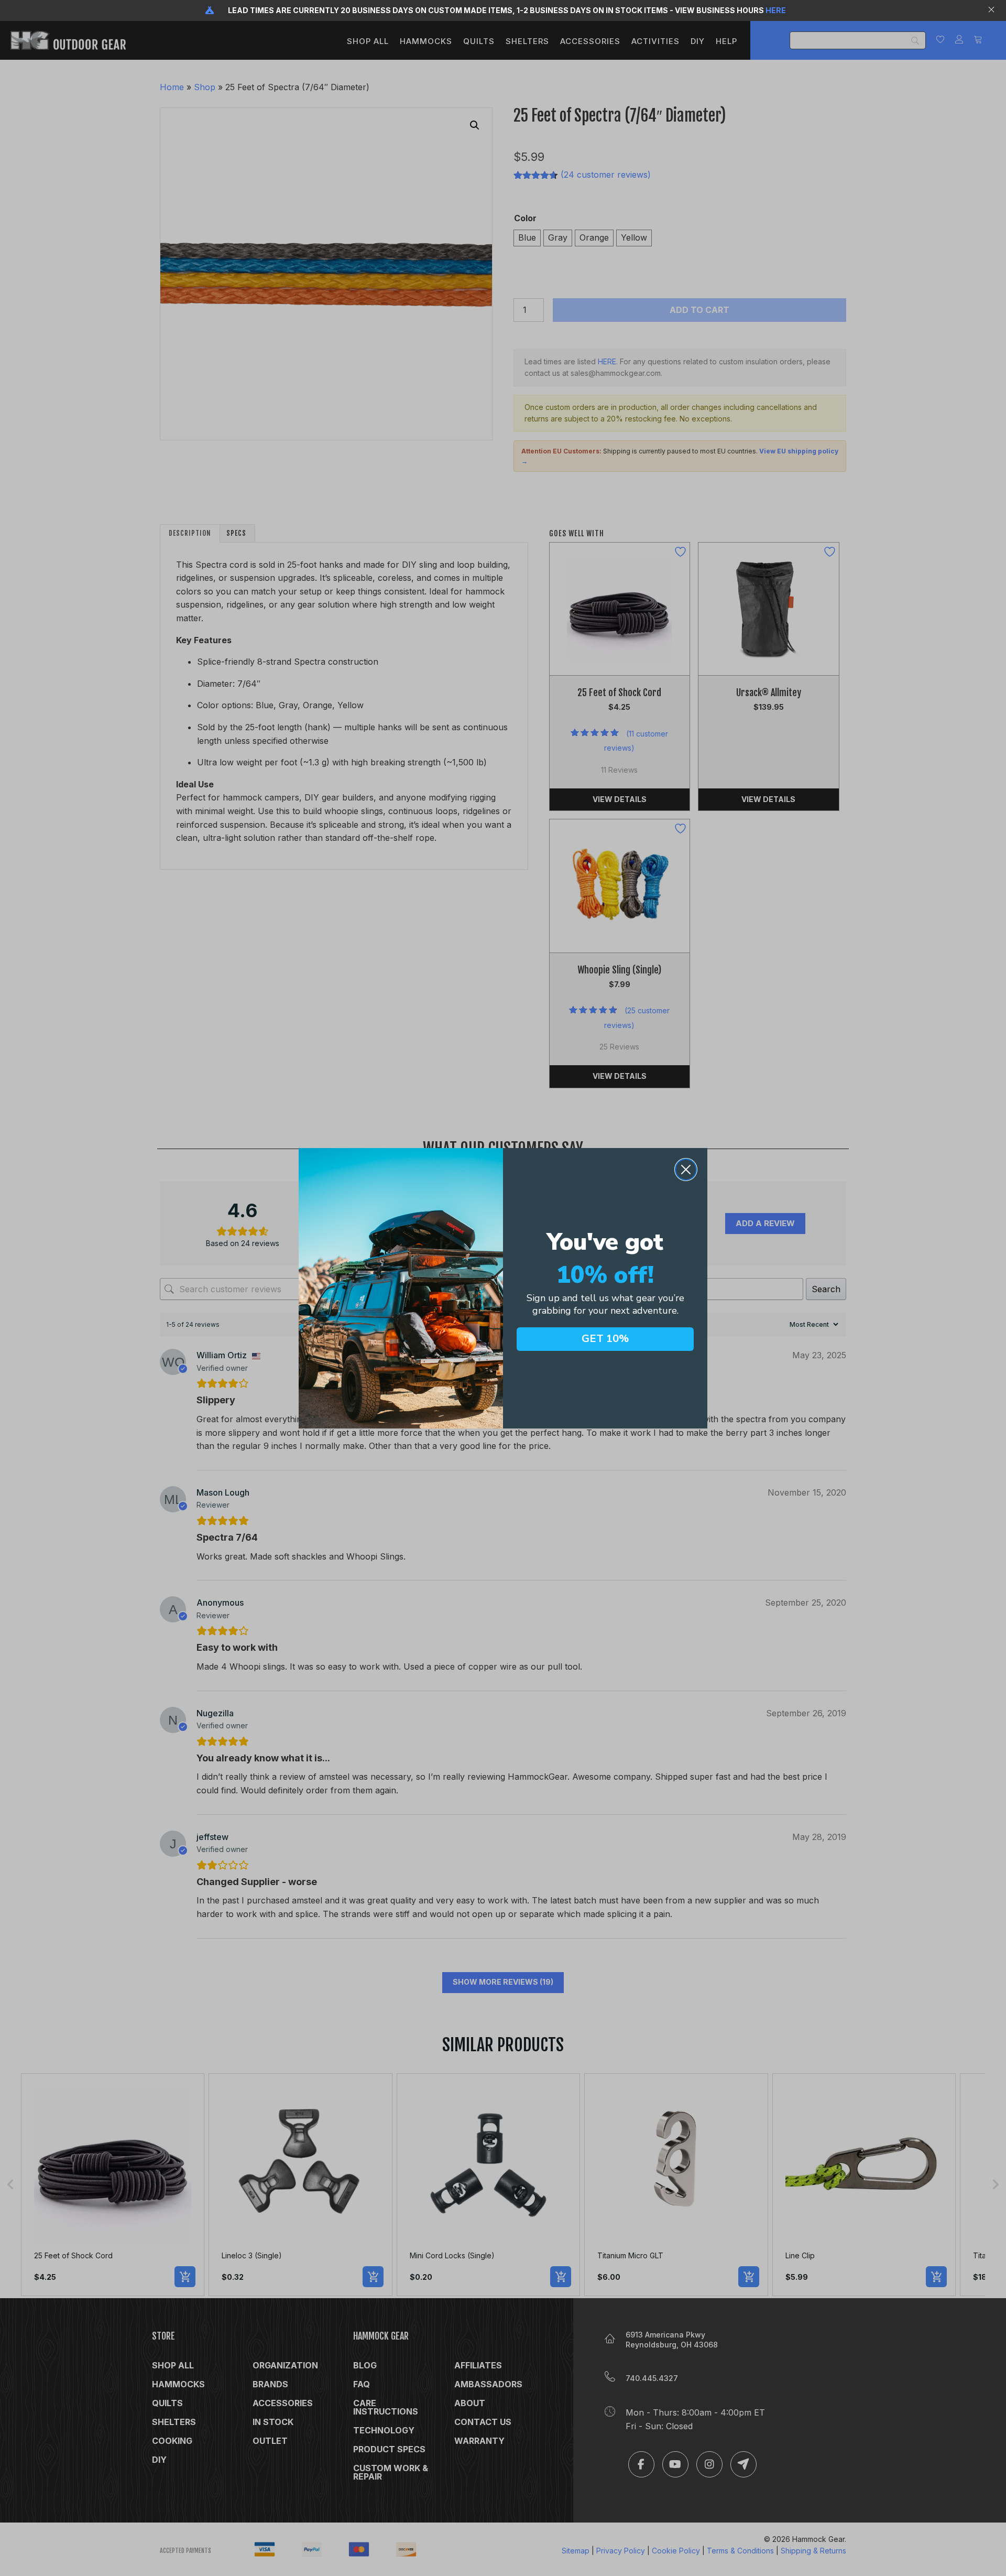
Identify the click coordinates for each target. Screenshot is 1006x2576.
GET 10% (605, 1339)
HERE (776, 10)
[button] (993, 10)
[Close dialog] (686, 1170)
